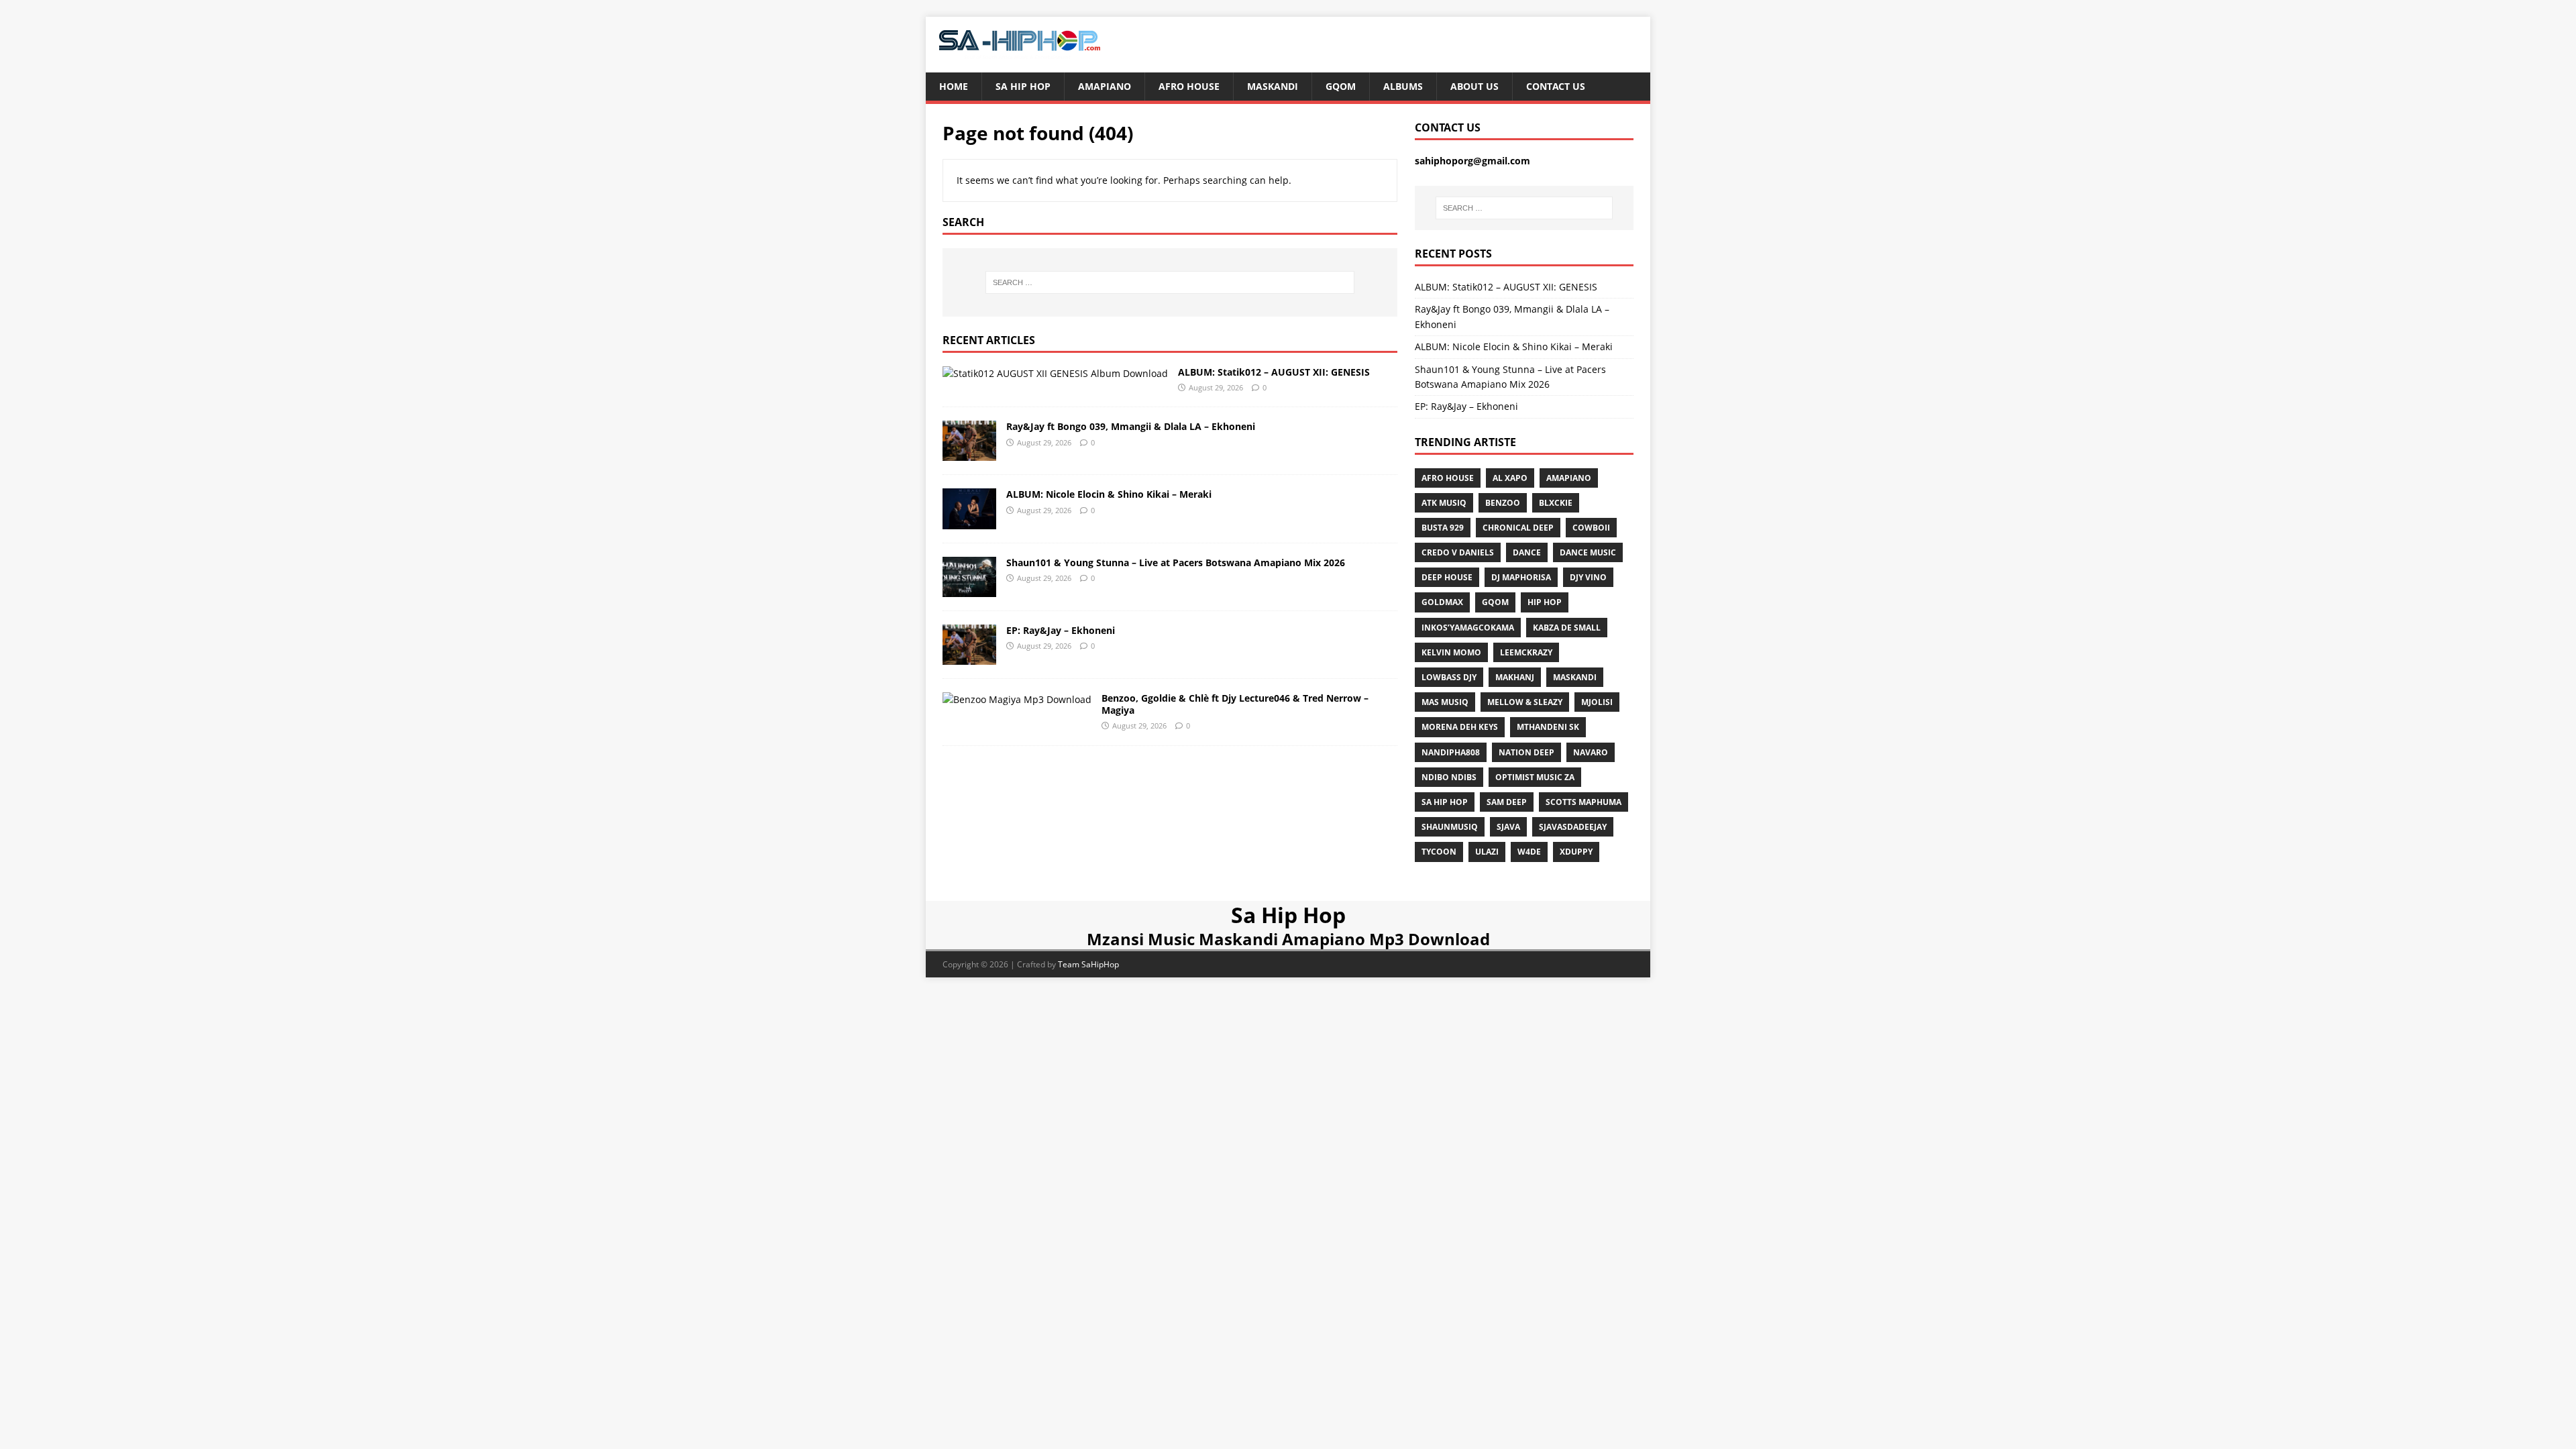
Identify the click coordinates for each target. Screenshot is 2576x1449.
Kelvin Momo (1451, 652)
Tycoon (1439, 852)
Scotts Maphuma (1584, 802)
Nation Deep (1526, 752)
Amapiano (1105, 86)
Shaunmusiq (1450, 827)
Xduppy (1576, 852)
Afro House (1189, 86)
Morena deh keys (1460, 727)
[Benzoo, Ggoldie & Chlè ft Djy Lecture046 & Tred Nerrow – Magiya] (1017, 699)
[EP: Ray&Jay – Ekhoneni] (969, 656)
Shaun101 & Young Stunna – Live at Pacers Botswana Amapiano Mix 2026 (1176, 562)
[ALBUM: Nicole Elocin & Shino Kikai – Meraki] (969, 521)
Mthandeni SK (1548, 727)
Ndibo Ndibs (1449, 777)
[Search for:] (1170, 282)
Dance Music (1588, 552)
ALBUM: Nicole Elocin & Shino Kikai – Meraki (1109, 494)
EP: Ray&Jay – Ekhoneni (1061, 630)
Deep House (1447, 577)
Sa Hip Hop (1023, 86)
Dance (1527, 552)
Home (954, 86)
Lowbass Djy (1449, 677)
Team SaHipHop (1088, 964)
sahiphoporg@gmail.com (1472, 161)
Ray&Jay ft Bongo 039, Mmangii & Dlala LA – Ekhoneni (1131, 426)
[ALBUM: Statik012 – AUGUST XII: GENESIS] (1055, 373)
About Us (1474, 86)
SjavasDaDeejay (1573, 827)
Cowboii (1591, 528)
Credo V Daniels (1458, 552)
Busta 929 (1443, 528)
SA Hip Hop (1445, 802)
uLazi (1487, 852)
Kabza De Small (1567, 628)
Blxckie (1556, 503)
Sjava (1508, 827)
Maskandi (1273, 86)
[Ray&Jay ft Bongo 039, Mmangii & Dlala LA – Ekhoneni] (969, 453)
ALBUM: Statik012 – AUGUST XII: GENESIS (1274, 372)
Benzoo (1503, 503)
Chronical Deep (1518, 528)
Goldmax (1442, 602)
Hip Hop (1545, 602)
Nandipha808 (1451, 752)
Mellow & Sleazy (1525, 702)
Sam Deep (1507, 802)
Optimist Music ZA (1535, 777)
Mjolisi (1597, 702)
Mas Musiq (1445, 702)
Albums (1403, 86)
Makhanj (1515, 677)
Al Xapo (1510, 478)
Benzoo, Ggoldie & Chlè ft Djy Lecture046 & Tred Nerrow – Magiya (1235, 704)
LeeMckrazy (1526, 652)
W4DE (1529, 852)
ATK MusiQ (1444, 503)
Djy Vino (1588, 577)
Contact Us (1556, 86)
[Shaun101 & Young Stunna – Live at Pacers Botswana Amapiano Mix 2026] (969, 589)
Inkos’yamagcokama (1468, 628)
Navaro (1591, 752)
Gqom (1341, 86)
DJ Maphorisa (1521, 577)
